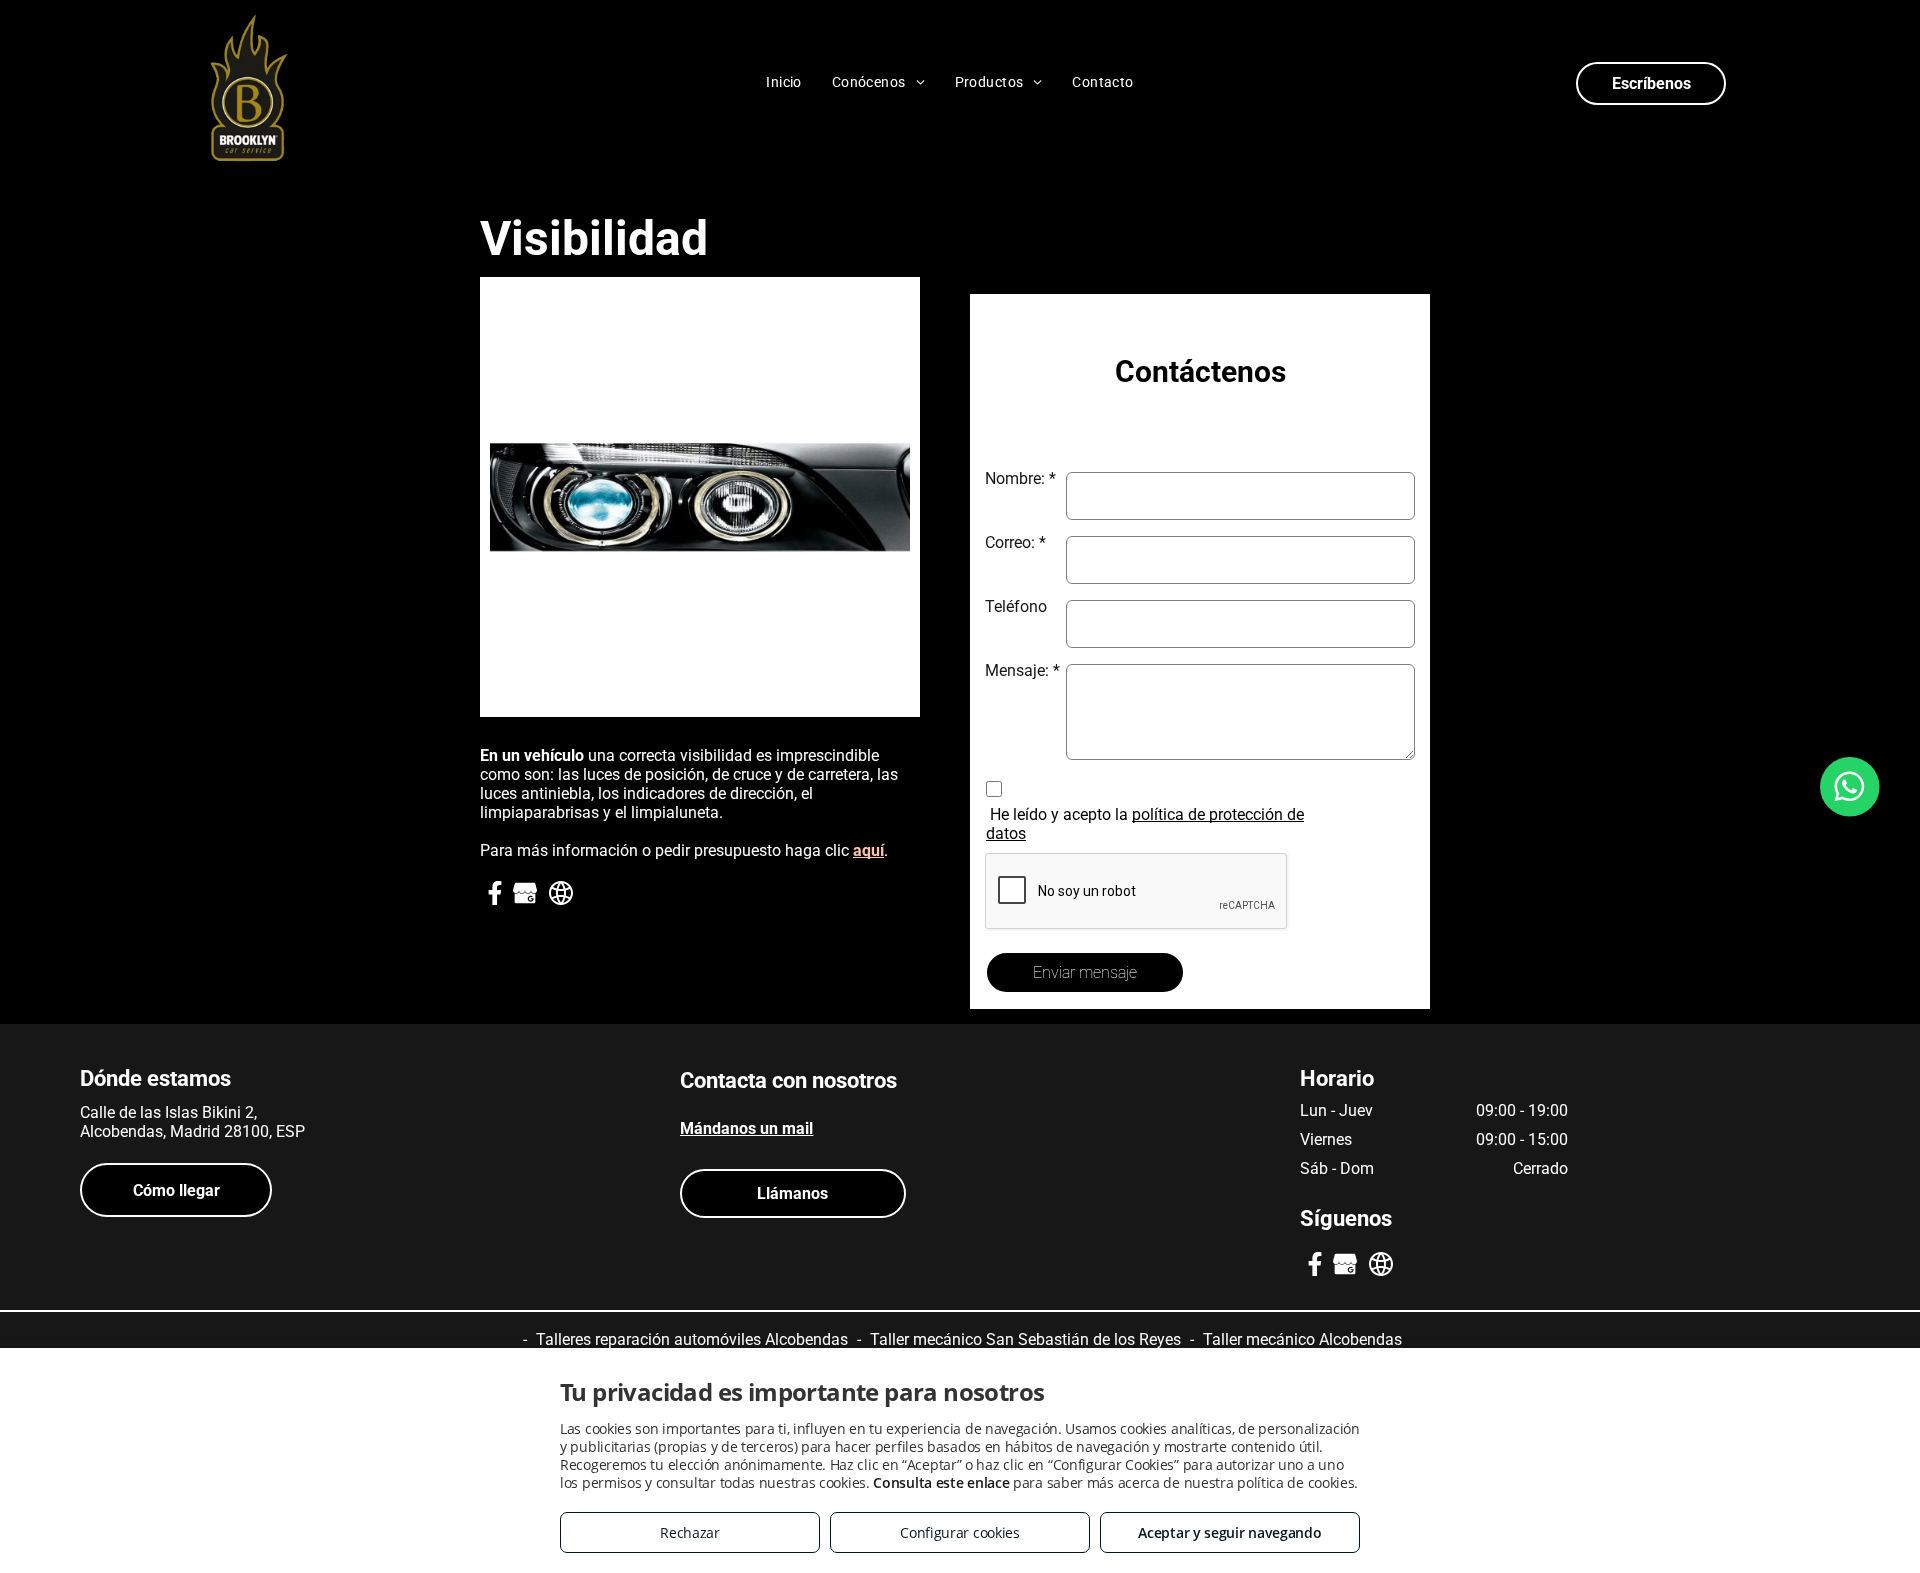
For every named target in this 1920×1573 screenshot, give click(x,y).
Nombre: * (1020, 478)
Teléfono (1016, 606)
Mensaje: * (1022, 670)
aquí (868, 850)
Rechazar (690, 1532)
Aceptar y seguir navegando (1229, 1532)
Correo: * (1015, 542)
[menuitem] (784, 82)
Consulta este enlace (941, 1482)
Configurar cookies (960, 1532)
